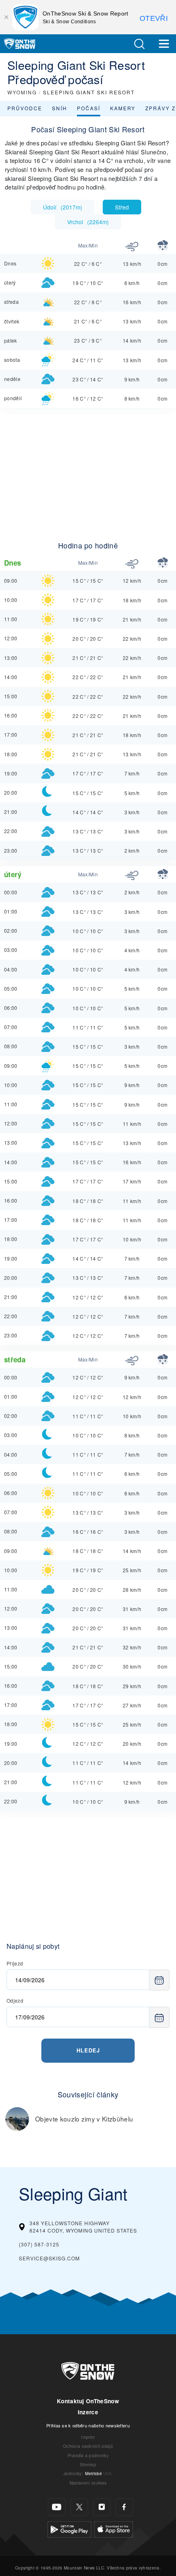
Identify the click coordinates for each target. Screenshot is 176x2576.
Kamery (123, 108)
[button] (139, 44)
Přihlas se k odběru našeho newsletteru (88, 2425)
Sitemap (88, 2464)
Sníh (60, 108)
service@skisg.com (49, 2258)
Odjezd (15, 2000)
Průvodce (25, 108)
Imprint (88, 2437)
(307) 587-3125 (39, 2244)
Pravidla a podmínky (88, 2455)
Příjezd (15, 1963)
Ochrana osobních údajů (88, 2446)
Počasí (89, 108)
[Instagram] (102, 2507)
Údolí (63, 207)
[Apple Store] (114, 2528)
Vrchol (88, 222)
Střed (122, 207)
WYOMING (22, 92)
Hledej (88, 2050)
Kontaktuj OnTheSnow (88, 2401)
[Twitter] (79, 2507)
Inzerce (88, 2412)
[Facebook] (124, 2507)
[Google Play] (69, 2528)
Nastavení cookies (88, 2483)
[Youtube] (57, 2507)
